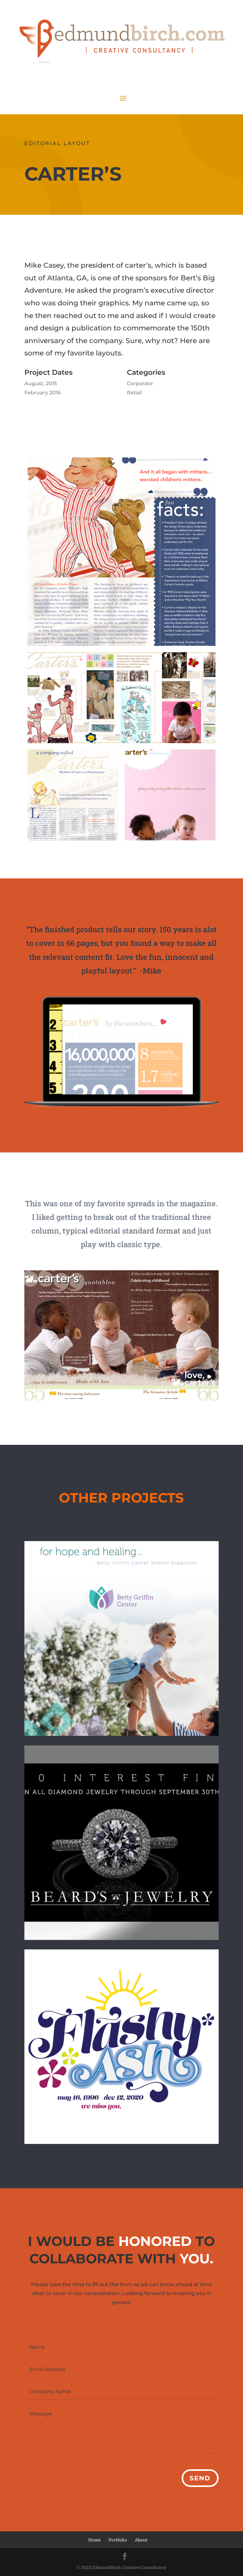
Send (200, 2478)
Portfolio (118, 2540)
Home (94, 2540)
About (141, 2540)
